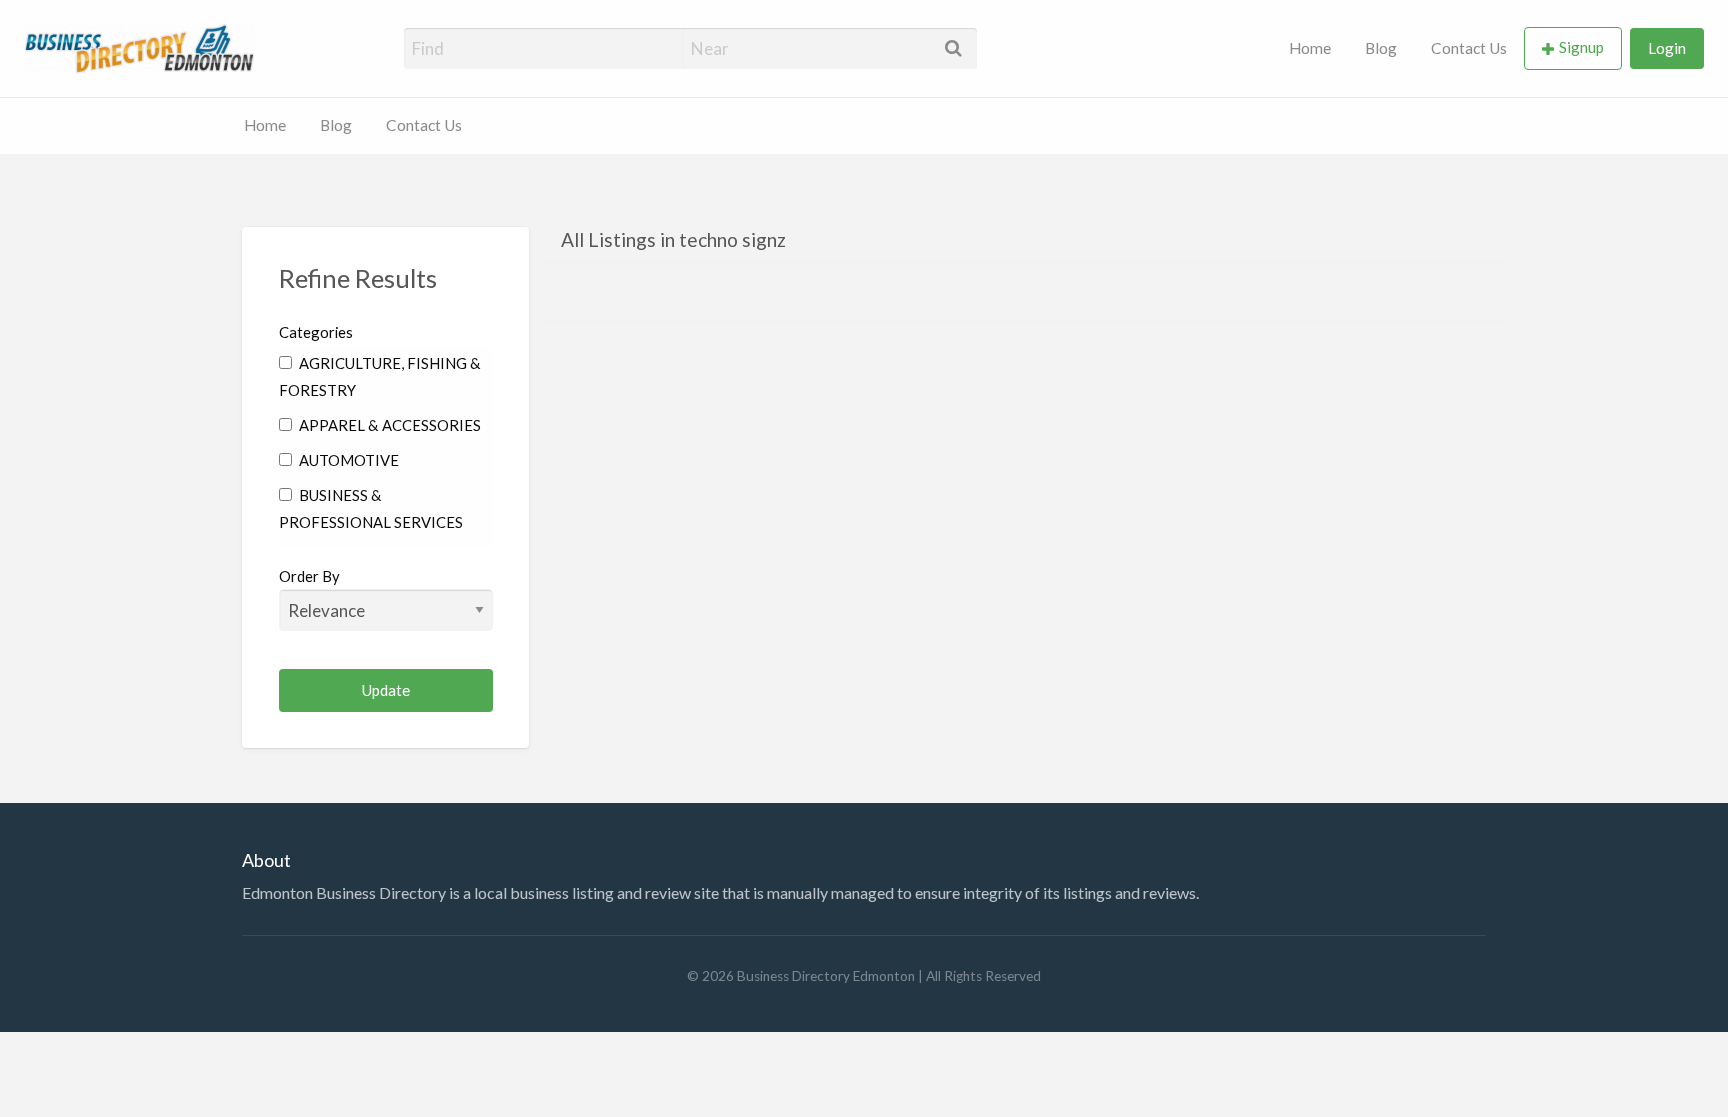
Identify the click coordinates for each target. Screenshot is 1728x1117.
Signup (1581, 47)
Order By (309, 576)
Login (1667, 48)
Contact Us (1469, 48)
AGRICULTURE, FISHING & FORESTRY (380, 376)
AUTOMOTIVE (347, 460)
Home (1310, 48)
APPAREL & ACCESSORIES (388, 425)
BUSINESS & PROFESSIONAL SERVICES (371, 508)
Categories (316, 332)
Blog (1381, 48)
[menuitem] (1310, 48)
